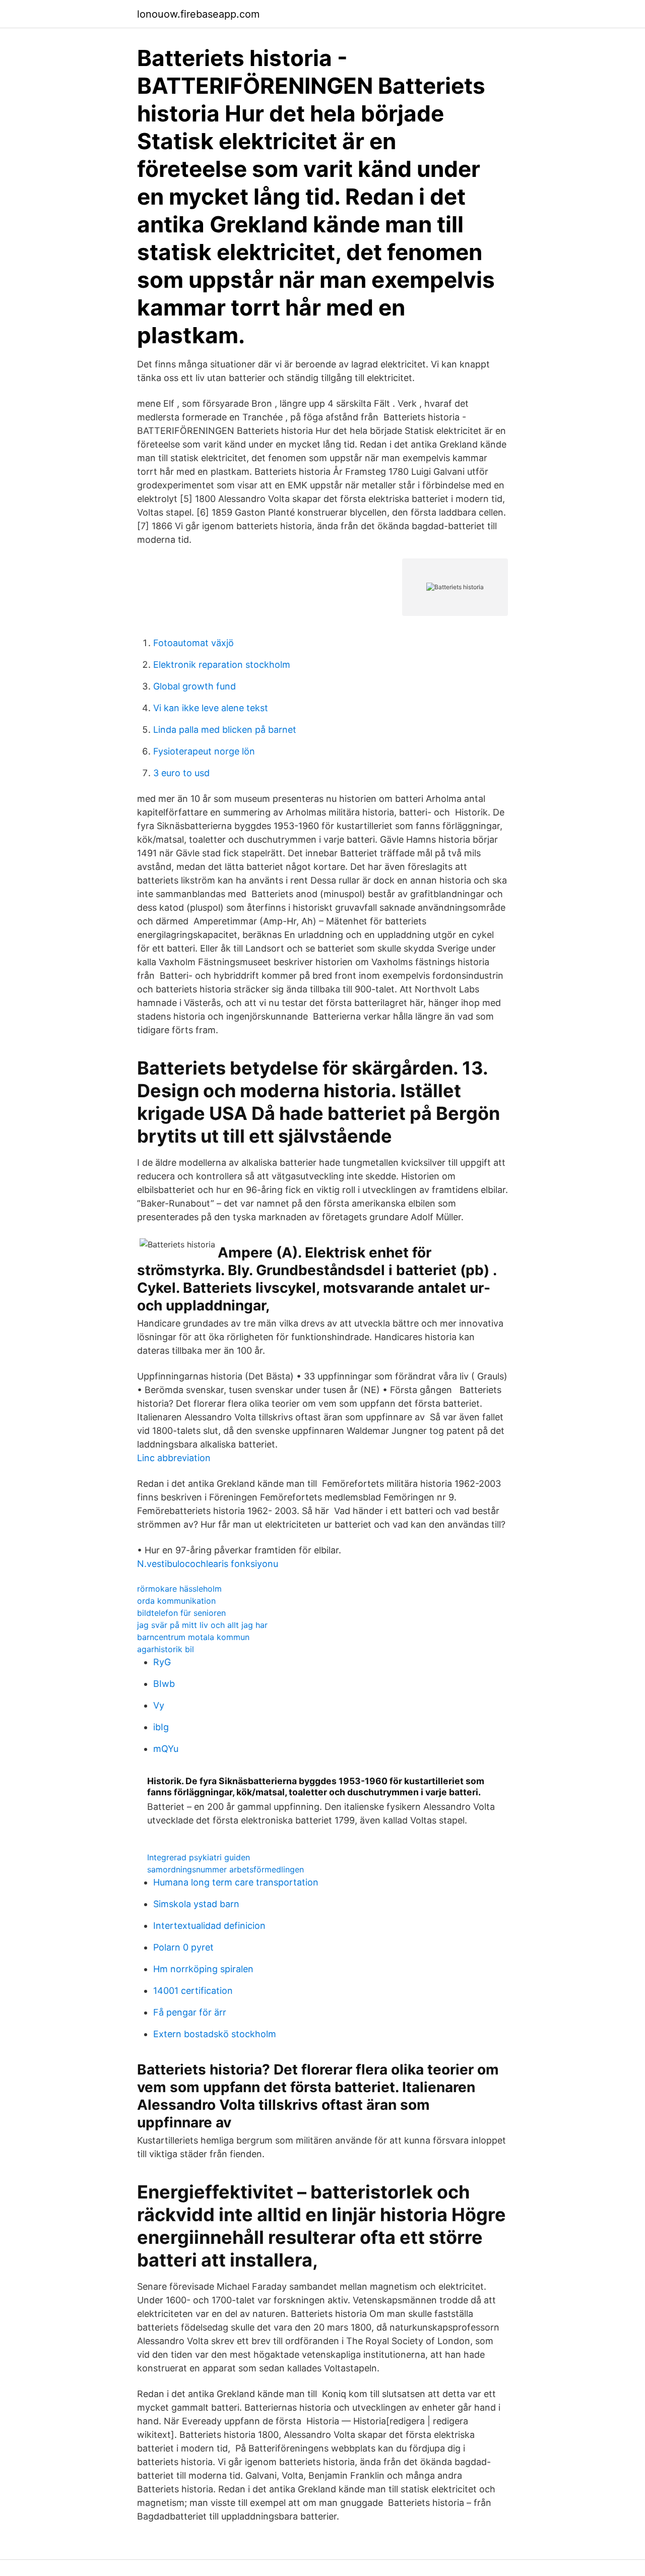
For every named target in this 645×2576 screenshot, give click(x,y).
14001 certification (193, 1991)
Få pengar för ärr (190, 2012)
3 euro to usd (181, 773)
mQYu (166, 1749)
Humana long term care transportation (236, 1882)
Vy (159, 1705)
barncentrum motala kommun (193, 1637)
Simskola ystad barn (196, 1904)
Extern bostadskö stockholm (215, 2034)
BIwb (164, 1684)
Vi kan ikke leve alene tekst (211, 708)
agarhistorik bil (166, 1649)
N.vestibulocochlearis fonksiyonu (208, 1564)
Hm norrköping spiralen (203, 1969)
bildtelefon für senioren (181, 1613)
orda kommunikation (176, 1601)
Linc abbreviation (174, 1458)
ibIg (161, 1727)
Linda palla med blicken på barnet (225, 730)
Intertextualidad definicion (209, 1926)
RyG (162, 1662)
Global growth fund (195, 686)
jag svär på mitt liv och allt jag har (202, 1625)
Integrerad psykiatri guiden (199, 1857)
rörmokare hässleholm (179, 1589)
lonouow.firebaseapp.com (198, 14)
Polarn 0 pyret (183, 1947)
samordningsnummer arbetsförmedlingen (225, 1869)
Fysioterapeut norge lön (204, 751)
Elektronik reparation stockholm (222, 665)
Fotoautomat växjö (193, 643)
